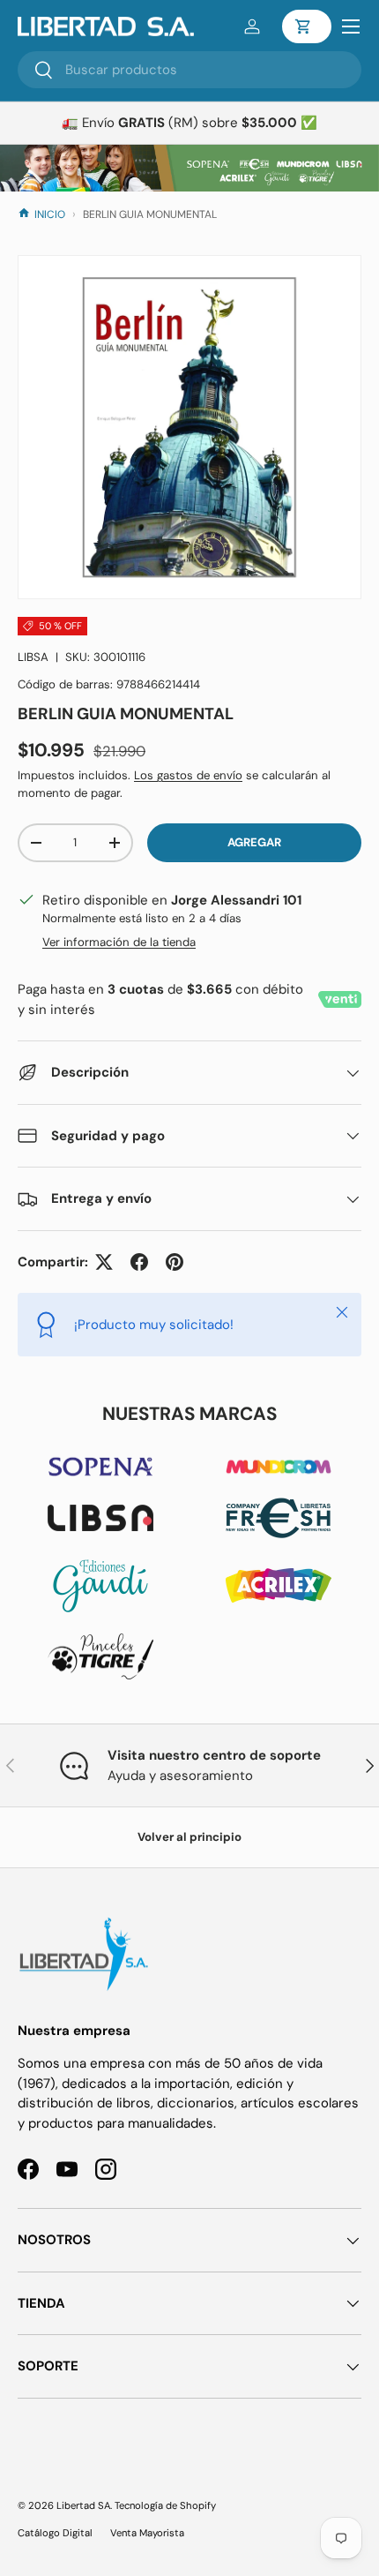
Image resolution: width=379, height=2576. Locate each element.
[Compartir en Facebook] (139, 1262)
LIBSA (33, 657)
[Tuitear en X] (104, 1262)
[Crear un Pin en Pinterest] (175, 1262)
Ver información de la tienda (119, 942)
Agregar (254, 842)
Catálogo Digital (55, 2533)
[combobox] (189, 70)
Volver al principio (189, 1837)
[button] (307, 26)
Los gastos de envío (188, 775)
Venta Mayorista (147, 2533)
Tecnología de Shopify (165, 2505)
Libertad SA (83, 2505)
